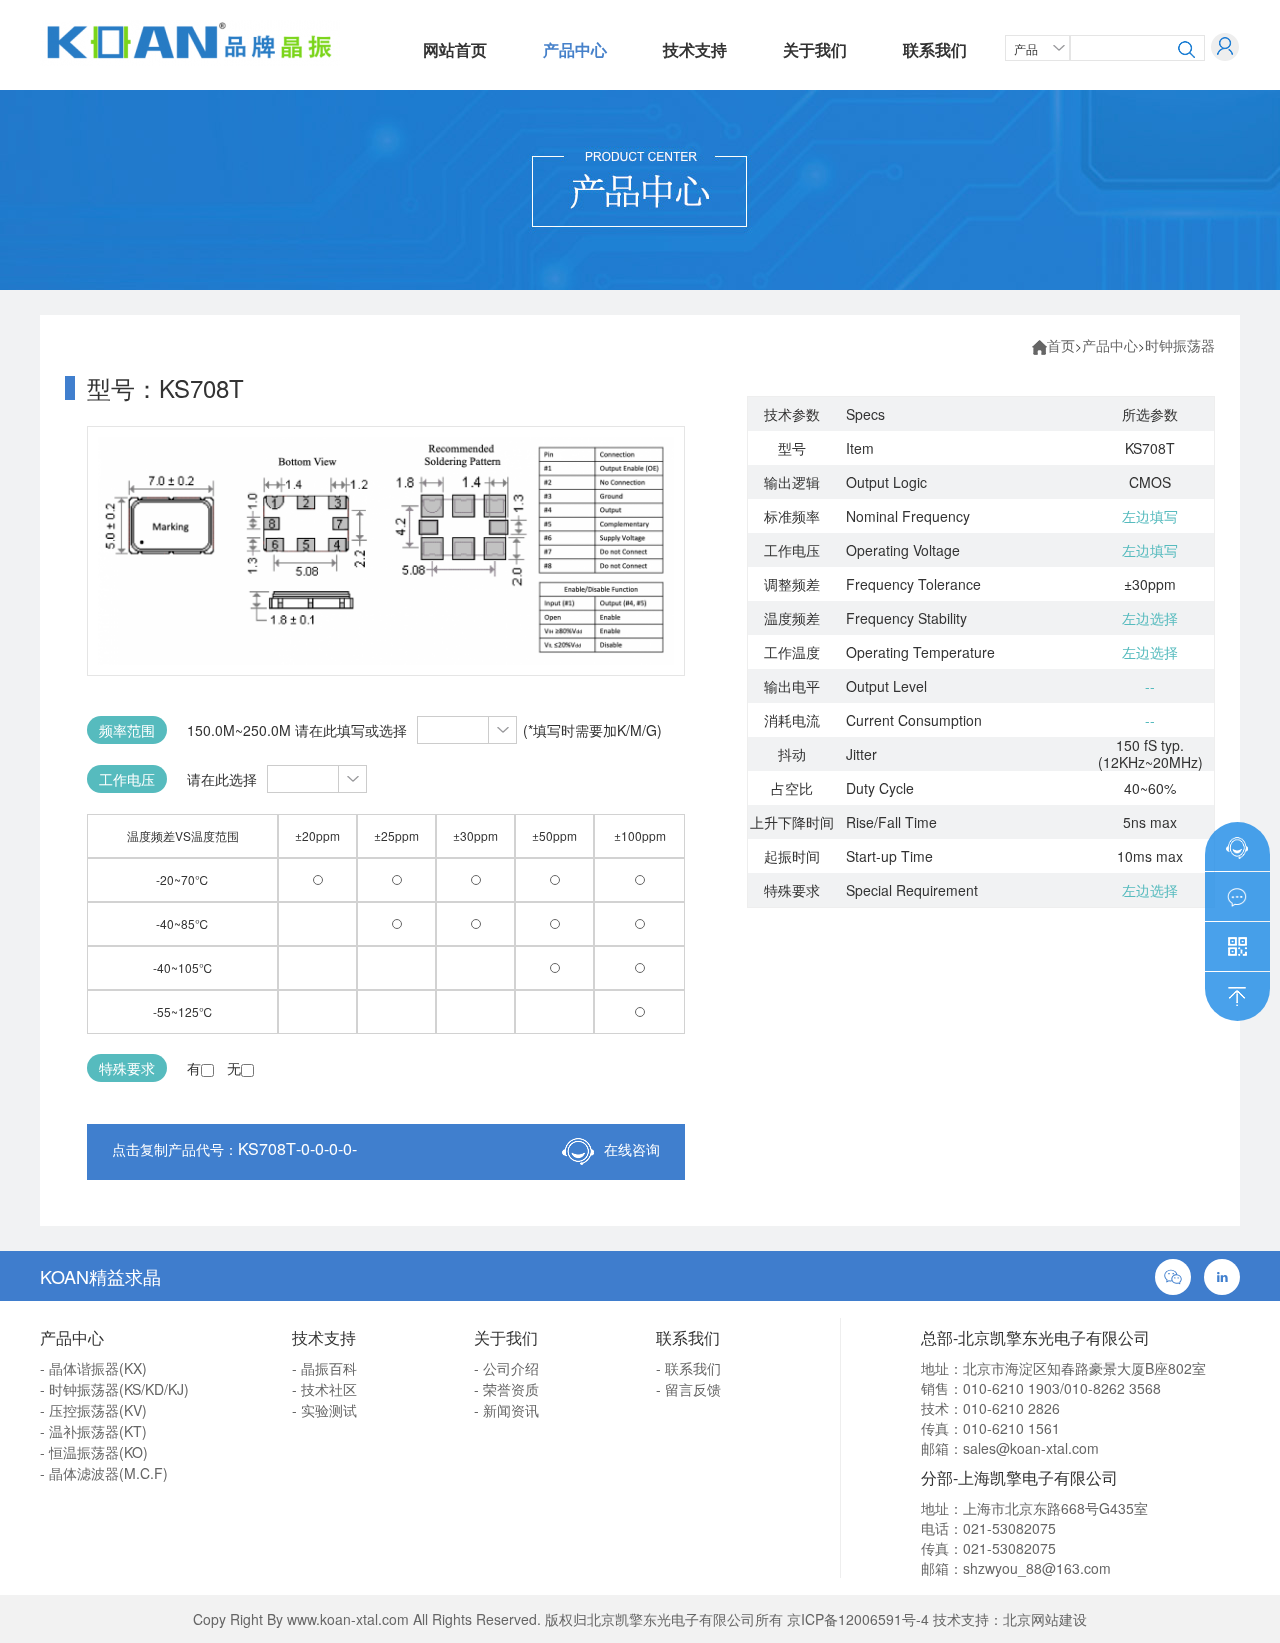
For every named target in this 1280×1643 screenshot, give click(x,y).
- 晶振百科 (324, 1368)
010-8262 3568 (1112, 1388)
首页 (1061, 345)
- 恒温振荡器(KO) (94, 1452)
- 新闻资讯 (506, 1410)
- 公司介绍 (506, 1368)
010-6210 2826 (1011, 1408)
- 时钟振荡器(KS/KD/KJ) (114, 1389)
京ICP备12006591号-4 (858, 1619)
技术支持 (695, 49)
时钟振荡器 (1180, 345)
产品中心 (575, 49)
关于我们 (815, 49)
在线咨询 (632, 1149)
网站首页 (455, 49)
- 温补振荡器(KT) (93, 1431)
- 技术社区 (324, 1389)
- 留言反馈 (688, 1389)
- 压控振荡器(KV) (93, 1410)
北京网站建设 (1045, 1619)
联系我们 (935, 49)
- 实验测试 (324, 1410)
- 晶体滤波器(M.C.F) (104, 1473)
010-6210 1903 (1011, 1388)
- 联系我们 (688, 1368)
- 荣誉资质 (506, 1389)
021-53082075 (1009, 1528)
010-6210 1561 (1011, 1428)
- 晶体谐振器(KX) (93, 1368)
